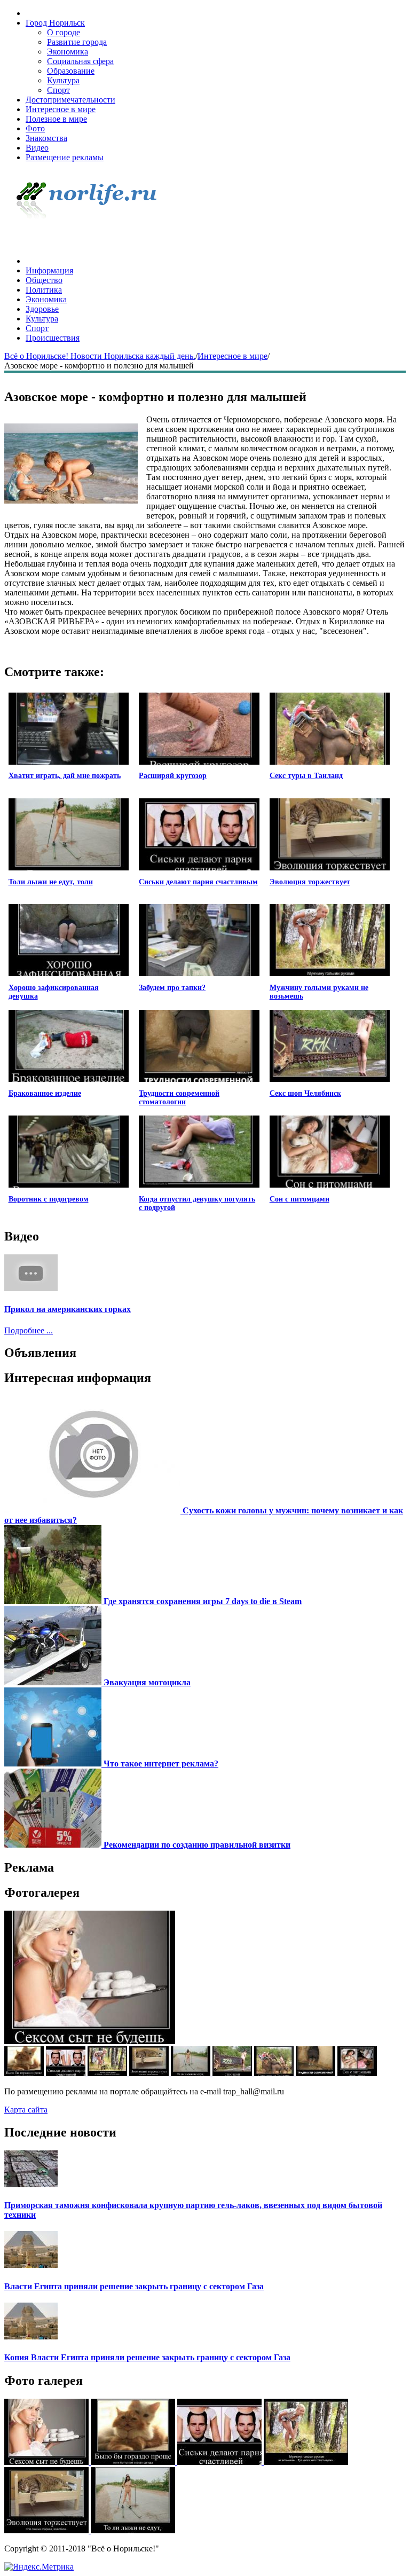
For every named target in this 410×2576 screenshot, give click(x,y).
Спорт (58, 90)
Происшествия (53, 338)
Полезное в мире (56, 119)
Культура (63, 80)
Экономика (68, 52)
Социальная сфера (80, 61)
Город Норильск (55, 23)
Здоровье (42, 309)
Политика (44, 290)
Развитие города (77, 42)
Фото (35, 128)
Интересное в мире (61, 109)
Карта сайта (26, 2110)
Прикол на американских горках (68, 1309)
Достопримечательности (70, 100)
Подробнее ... (29, 1330)
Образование (71, 71)
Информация (49, 270)
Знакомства (46, 138)
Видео (37, 148)
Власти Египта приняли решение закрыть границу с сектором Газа (134, 2286)
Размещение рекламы (65, 157)
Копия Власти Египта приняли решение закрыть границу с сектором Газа (147, 2357)
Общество (44, 280)
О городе (64, 32)
